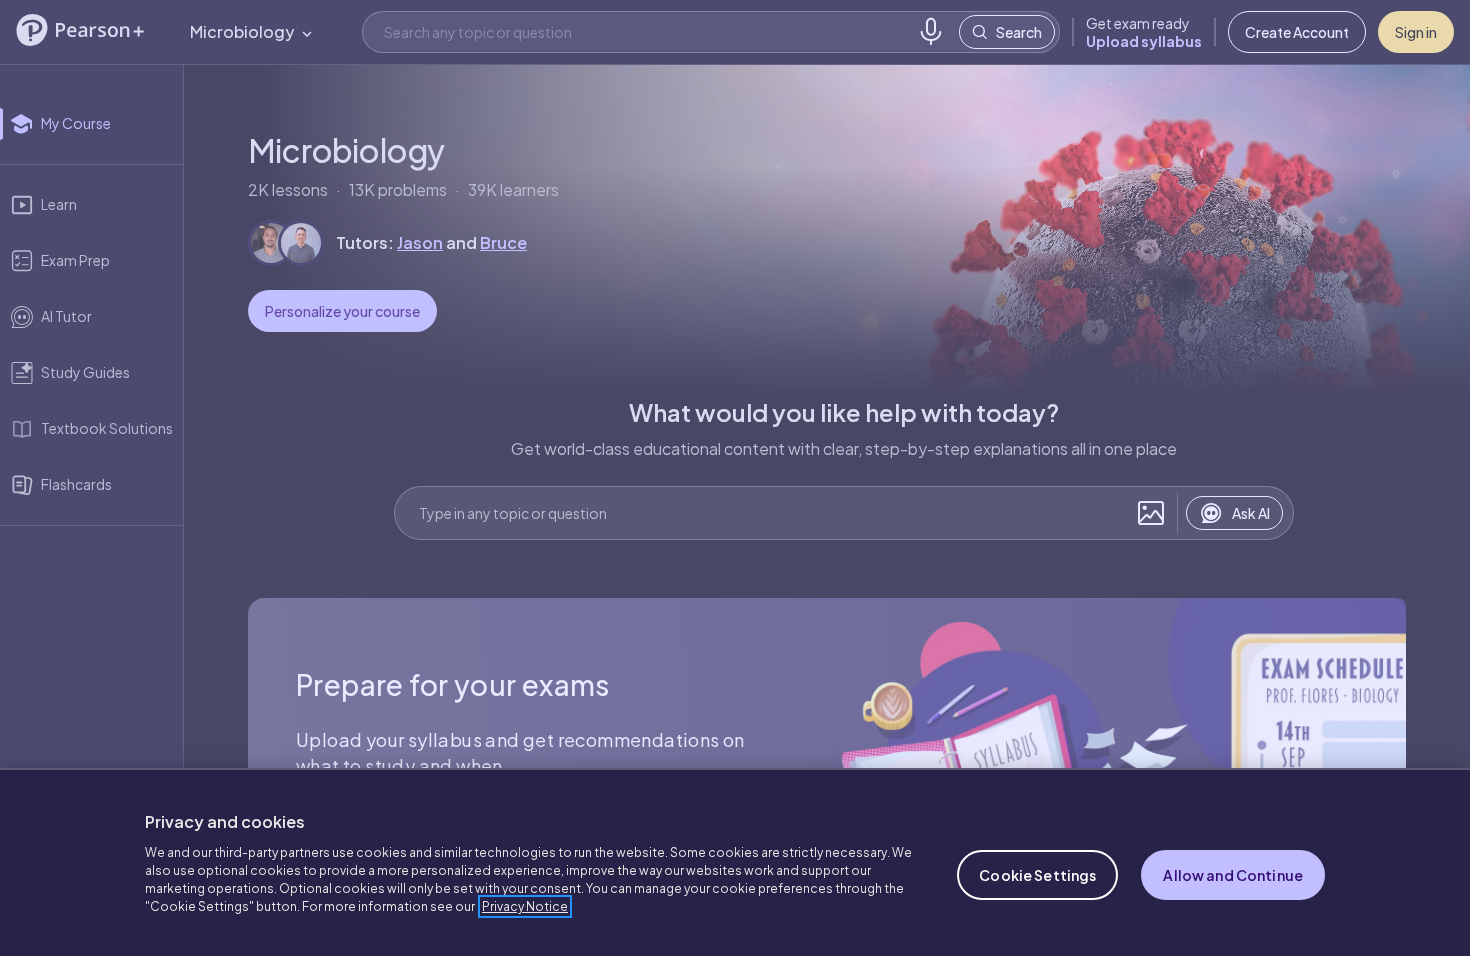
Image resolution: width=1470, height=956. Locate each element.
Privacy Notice (525, 906)
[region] (735, 862)
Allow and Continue (1233, 875)
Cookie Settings (1037, 875)
